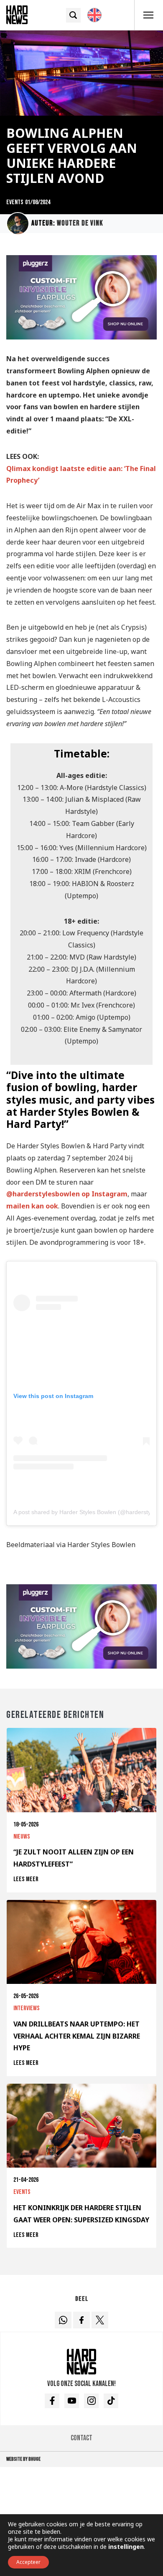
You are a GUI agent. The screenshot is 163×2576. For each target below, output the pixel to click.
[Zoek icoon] (73, 15)
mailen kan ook (32, 1206)
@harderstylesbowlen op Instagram (67, 1194)
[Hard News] (17, 14)
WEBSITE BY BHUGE (23, 2459)
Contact (81, 2438)
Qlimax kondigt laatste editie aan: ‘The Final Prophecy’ (81, 475)
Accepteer (28, 2562)
